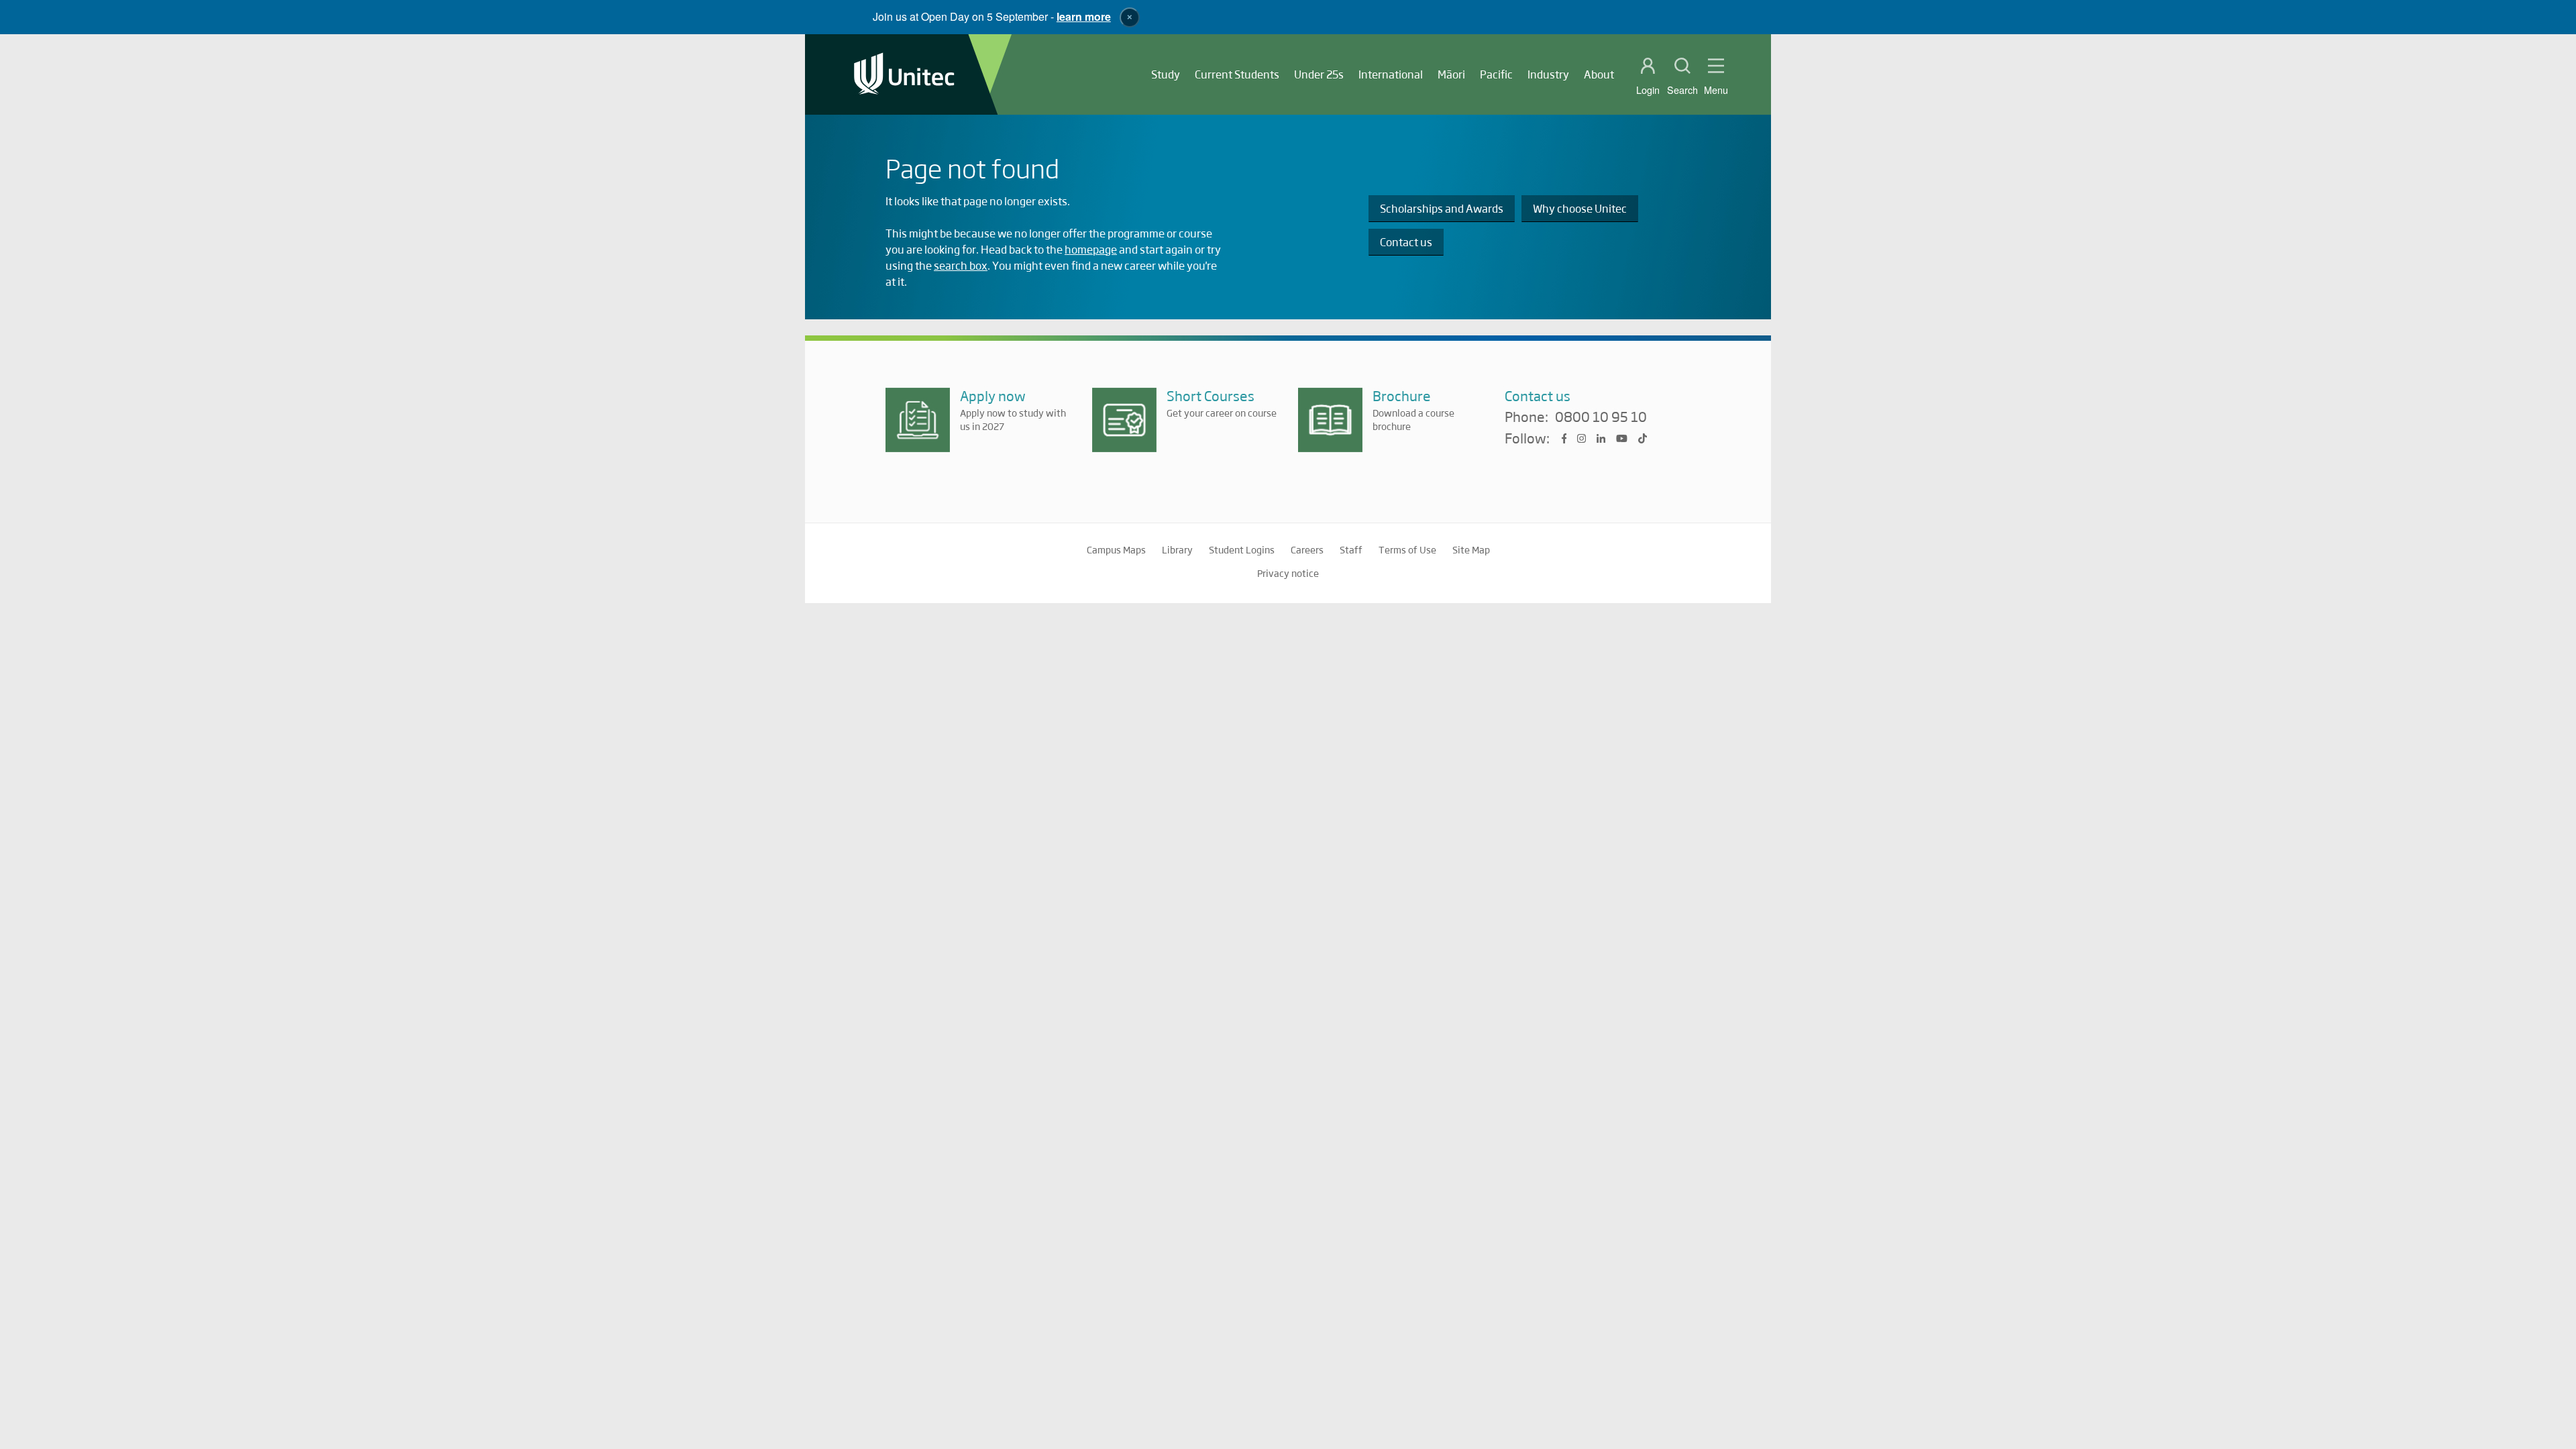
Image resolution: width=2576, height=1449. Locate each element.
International (1391, 74)
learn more (1084, 16)
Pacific (1496, 74)
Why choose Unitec (1580, 208)
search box (961, 265)
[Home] (904, 75)
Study (1166, 74)
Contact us (1406, 242)
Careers (1307, 549)
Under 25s (1319, 74)
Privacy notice (1288, 573)
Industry (1548, 74)
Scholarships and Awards (1442, 208)
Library (1177, 549)
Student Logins (1242, 549)
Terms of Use (1407, 549)
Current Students (1237, 74)
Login (1648, 90)
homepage (1091, 249)
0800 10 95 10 (1601, 417)
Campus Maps (1116, 549)
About (1599, 74)
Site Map (1471, 549)
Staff (1351, 549)
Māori (1451, 74)
